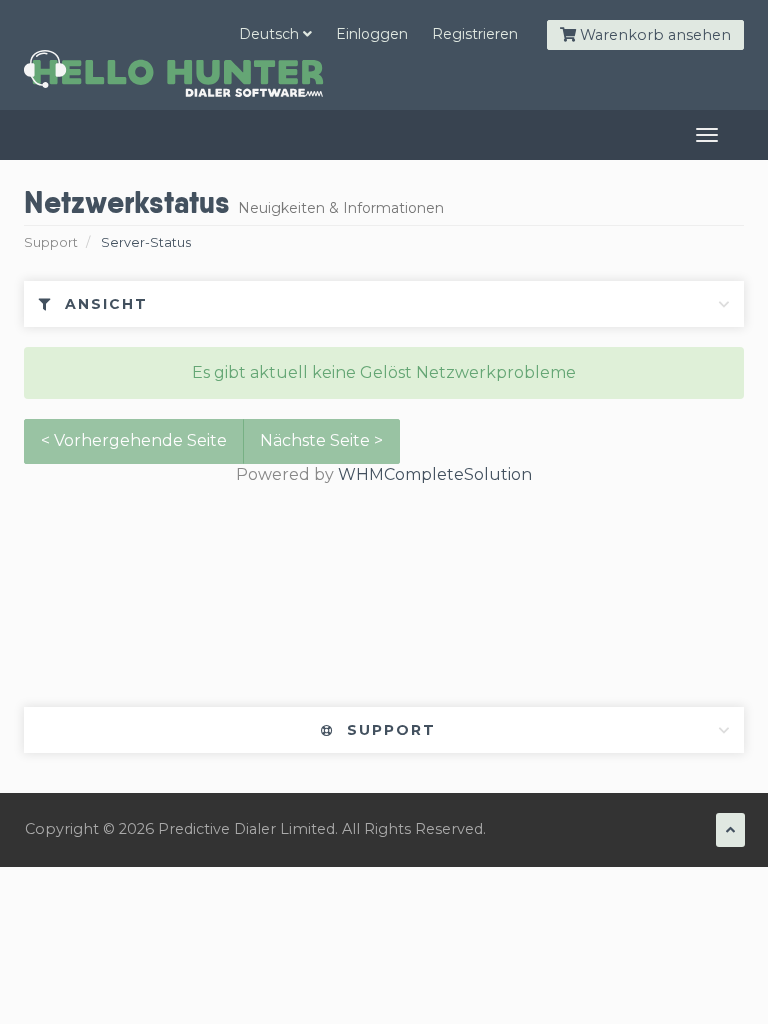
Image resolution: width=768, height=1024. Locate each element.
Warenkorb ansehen (653, 35)
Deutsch (271, 34)
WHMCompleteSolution (435, 474)
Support (51, 242)
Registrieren (475, 34)
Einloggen (372, 34)
